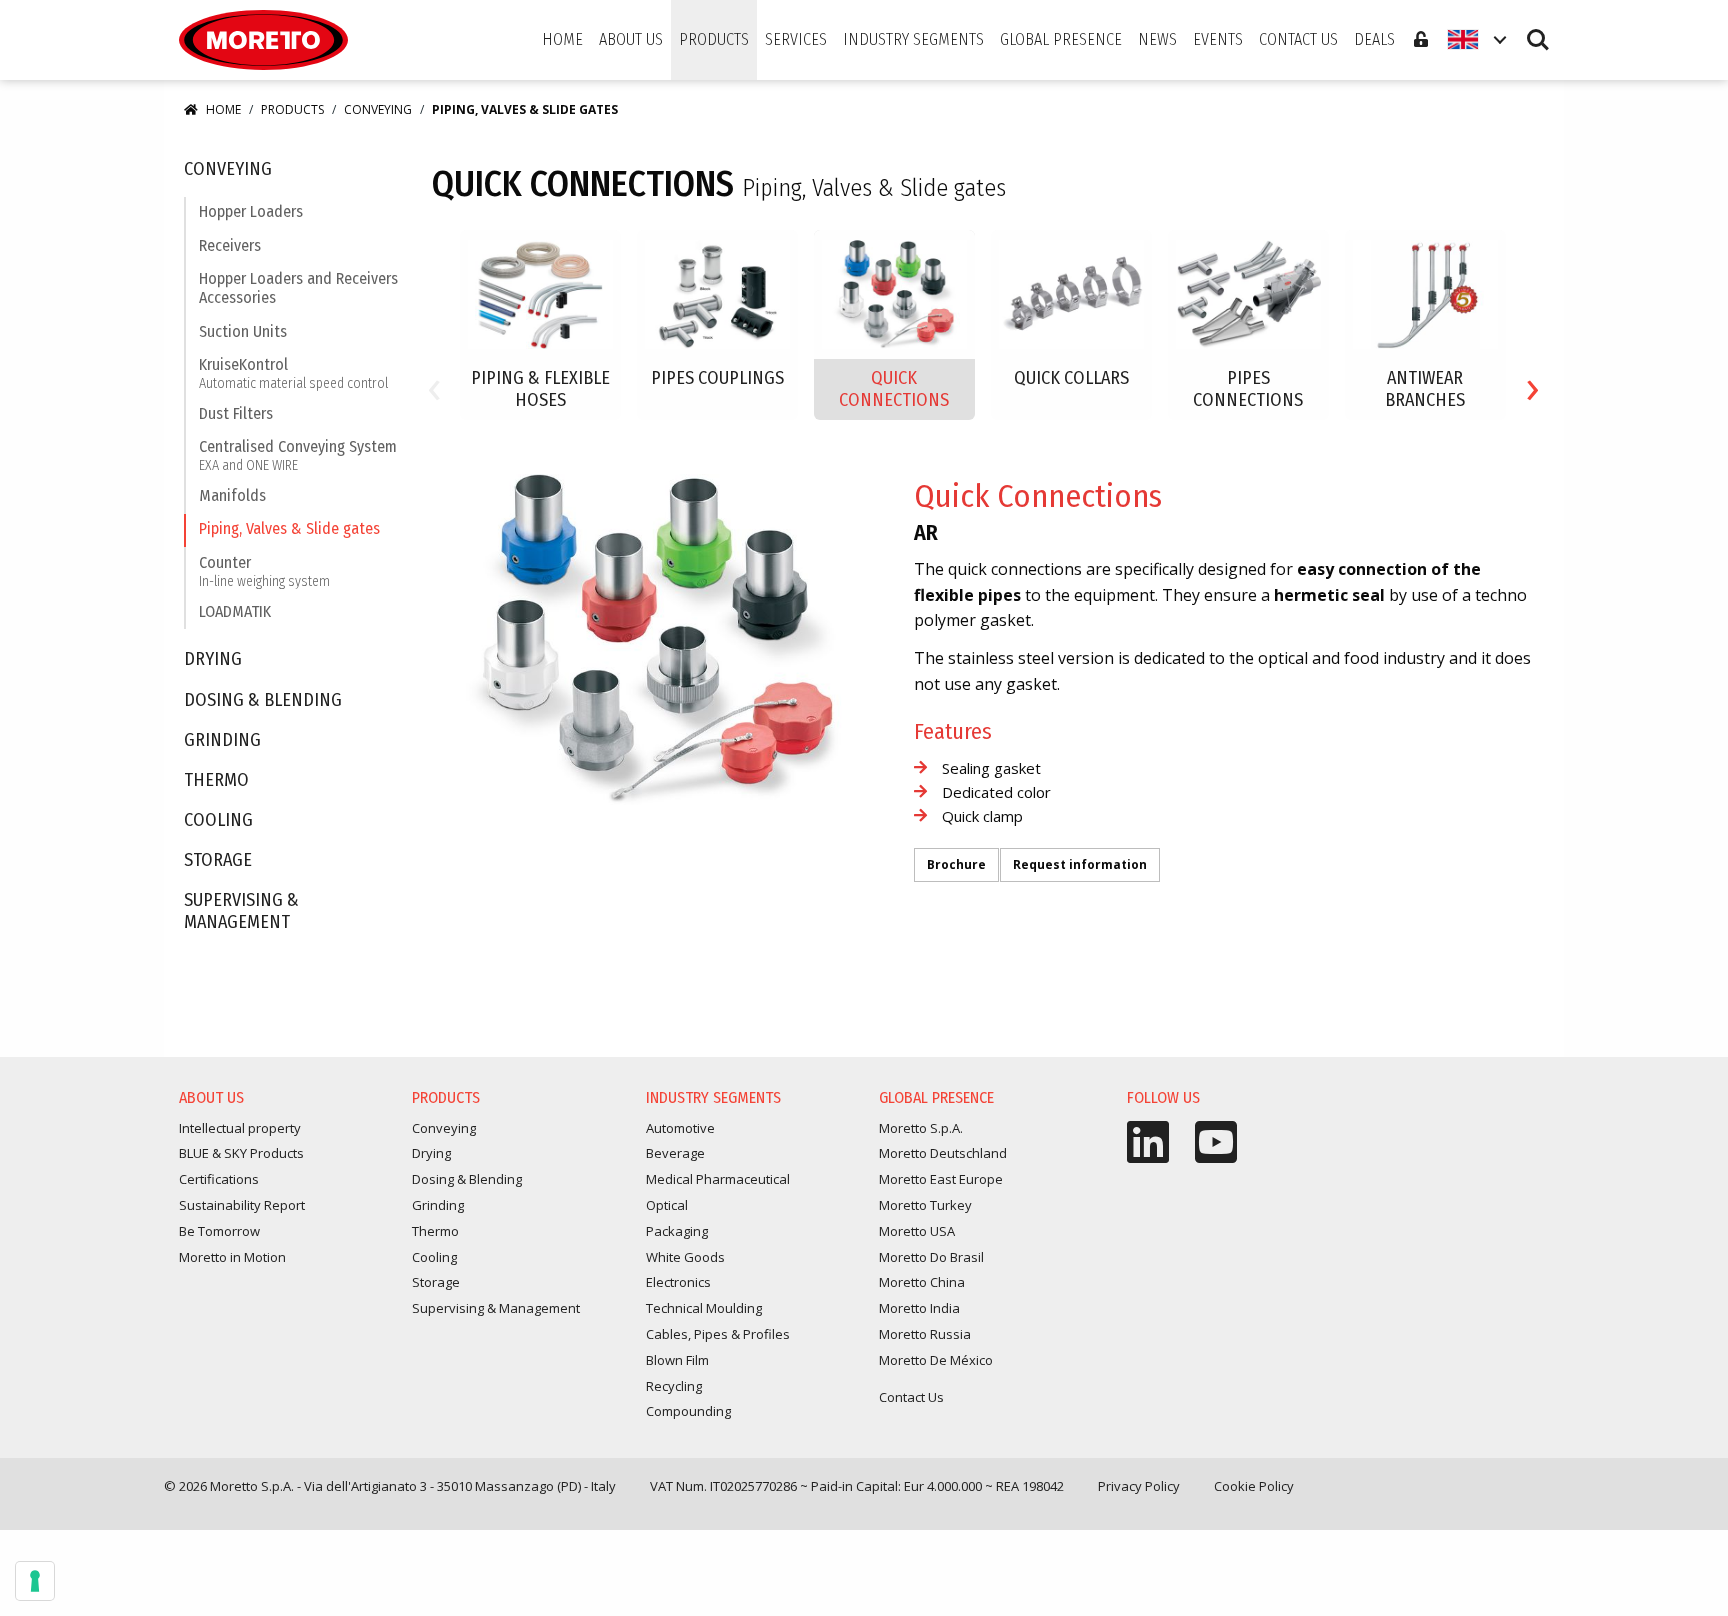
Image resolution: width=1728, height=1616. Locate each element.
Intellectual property (240, 1128)
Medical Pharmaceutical (718, 1179)
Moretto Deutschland (943, 1153)
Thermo (216, 780)
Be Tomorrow (219, 1231)
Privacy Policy (1139, 1486)
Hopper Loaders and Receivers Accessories (298, 288)
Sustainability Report (242, 1205)
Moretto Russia (925, 1334)
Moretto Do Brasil (931, 1257)
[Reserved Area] (1421, 40)
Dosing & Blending (263, 700)
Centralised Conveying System (298, 455)
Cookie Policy (1254, 1486)
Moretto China (922, 1282)
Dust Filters (236, 413)
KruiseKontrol (293, 373)
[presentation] (434, 385)
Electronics (678, 1282)
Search (1538, 30)
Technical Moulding (704, 1308)
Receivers (230, 245)
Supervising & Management (241, 911)
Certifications (219, 1179)
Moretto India (919, 1308)
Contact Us (911, 1397)
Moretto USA (917, 1231)
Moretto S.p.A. (921, 1128)
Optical (667, 1205)
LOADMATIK (235, 611)
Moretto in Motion (232, 1257)
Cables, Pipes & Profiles (718, 1334)
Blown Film (677, 1360)
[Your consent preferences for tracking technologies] (35, 1581)
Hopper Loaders (251, 211)
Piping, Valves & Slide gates (289, 528)
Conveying (378, 109)
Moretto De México (936, 1360)
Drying (213, 659)
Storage (218, 860)
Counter (264, 571)
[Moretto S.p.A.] (263, 40)
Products (292, 109)
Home (223, 109)
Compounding (688, 1411)
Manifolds (232, 495)
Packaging (677, 1231)
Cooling (218, 820)
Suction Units (243, 331)
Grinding (222, 740)
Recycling (674, 1386)
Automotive (680, 1128)
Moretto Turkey (925, 1205)
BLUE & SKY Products (241, 1153)
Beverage (675, 1153)
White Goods (685, 1257)
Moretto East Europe (941, 1179)
